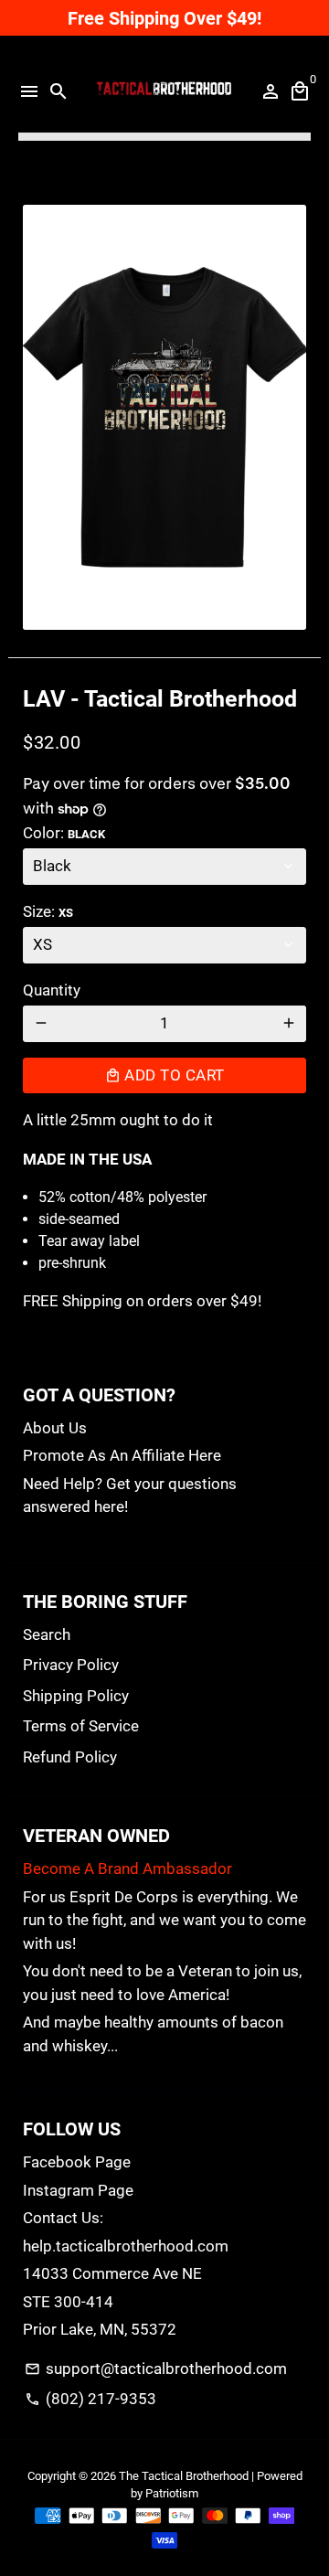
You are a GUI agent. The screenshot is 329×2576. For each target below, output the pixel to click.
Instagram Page (78, 2190)
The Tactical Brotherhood (184, 2476)
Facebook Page (77, 2162)
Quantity (52, 990)
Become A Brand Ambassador (127, 1868)
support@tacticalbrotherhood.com (156, 2368)
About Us (55, 1428)
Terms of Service (81, 1726)
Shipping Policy (76, 1696)
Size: (48, 911)
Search (47, 1634)
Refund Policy (70, 1757)
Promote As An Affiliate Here (122, 1455)
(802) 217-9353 (90, 2399)
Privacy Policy (71, 1665)
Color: (64, 833)
